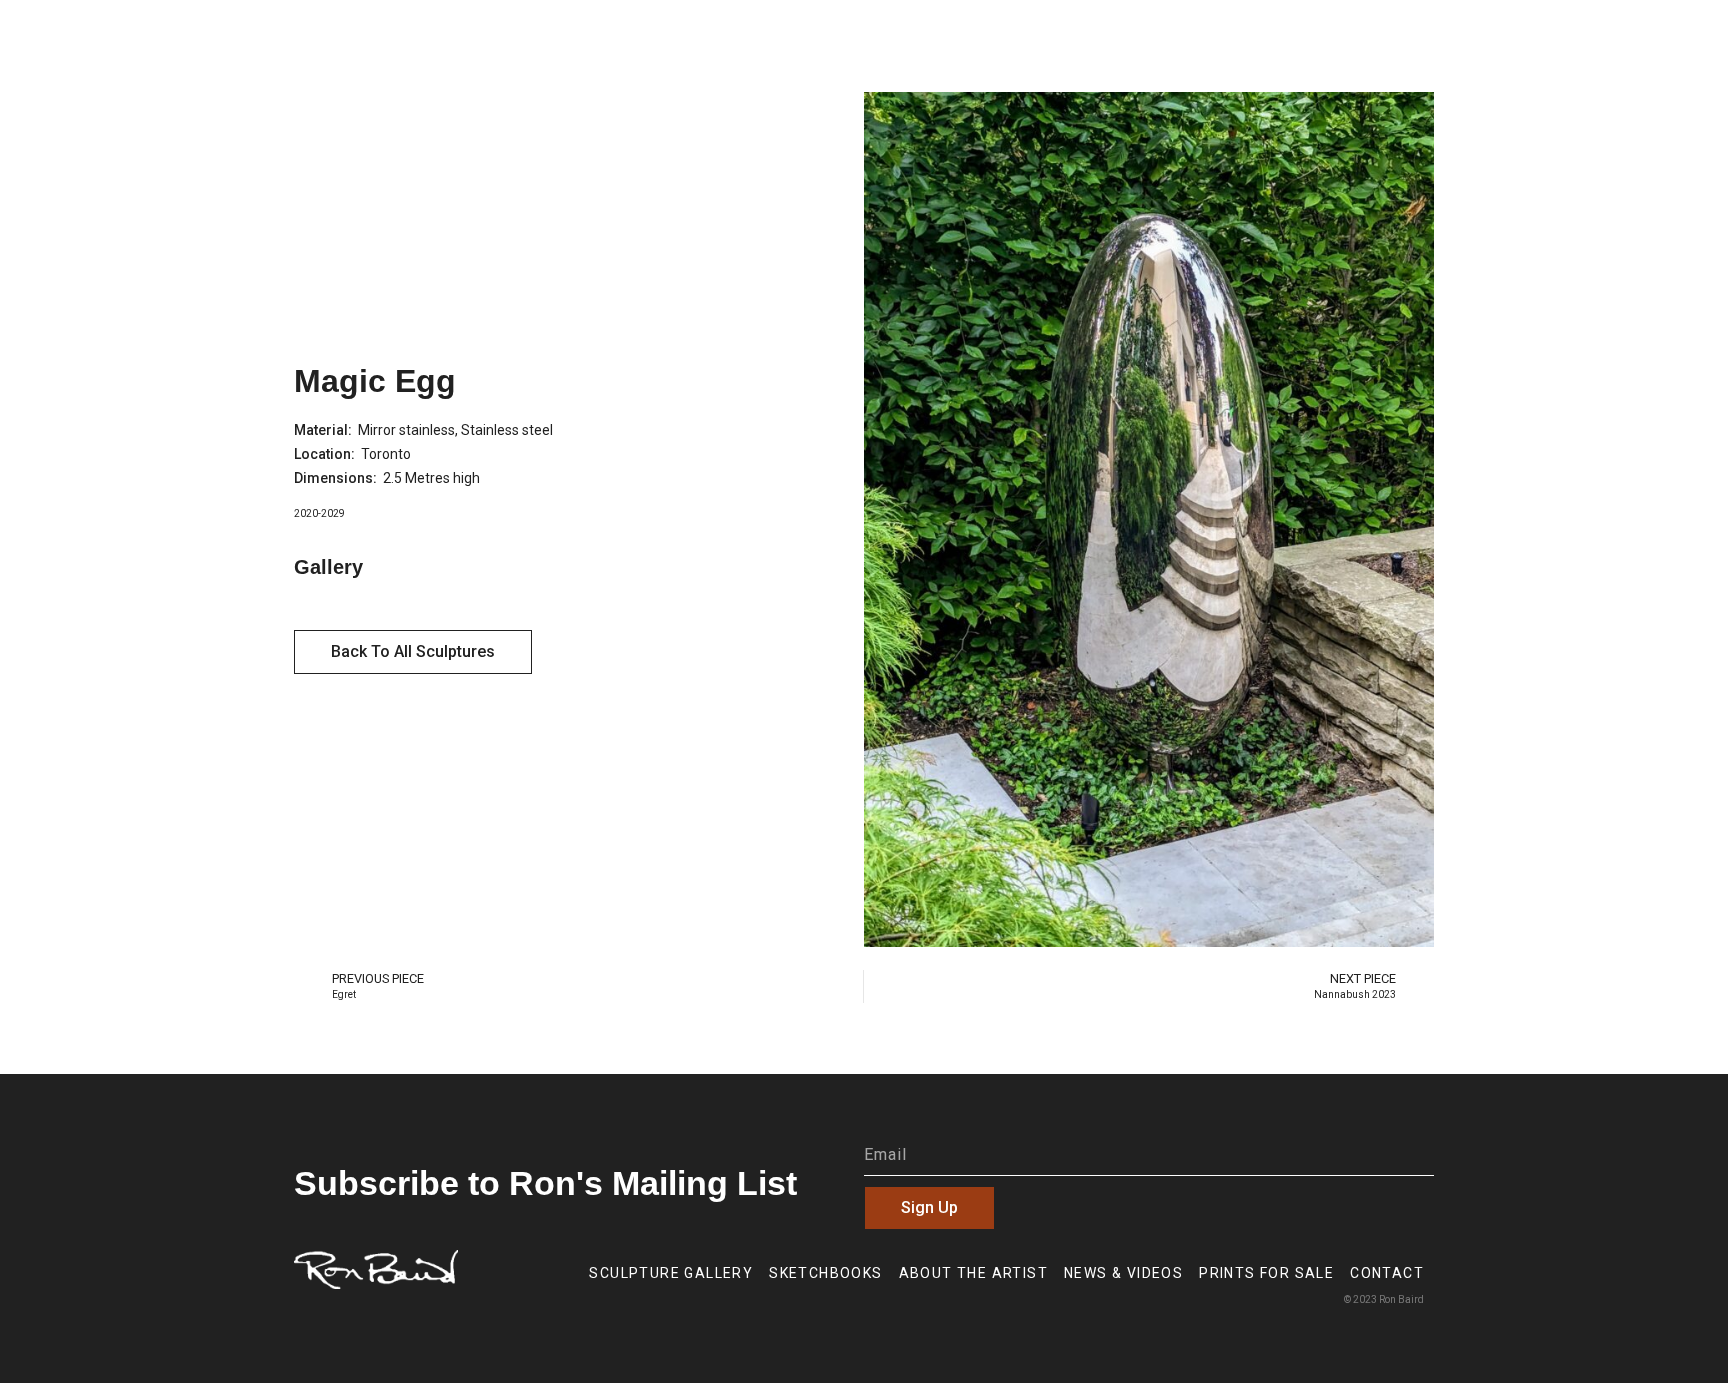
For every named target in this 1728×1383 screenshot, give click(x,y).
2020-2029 (319, 513)
